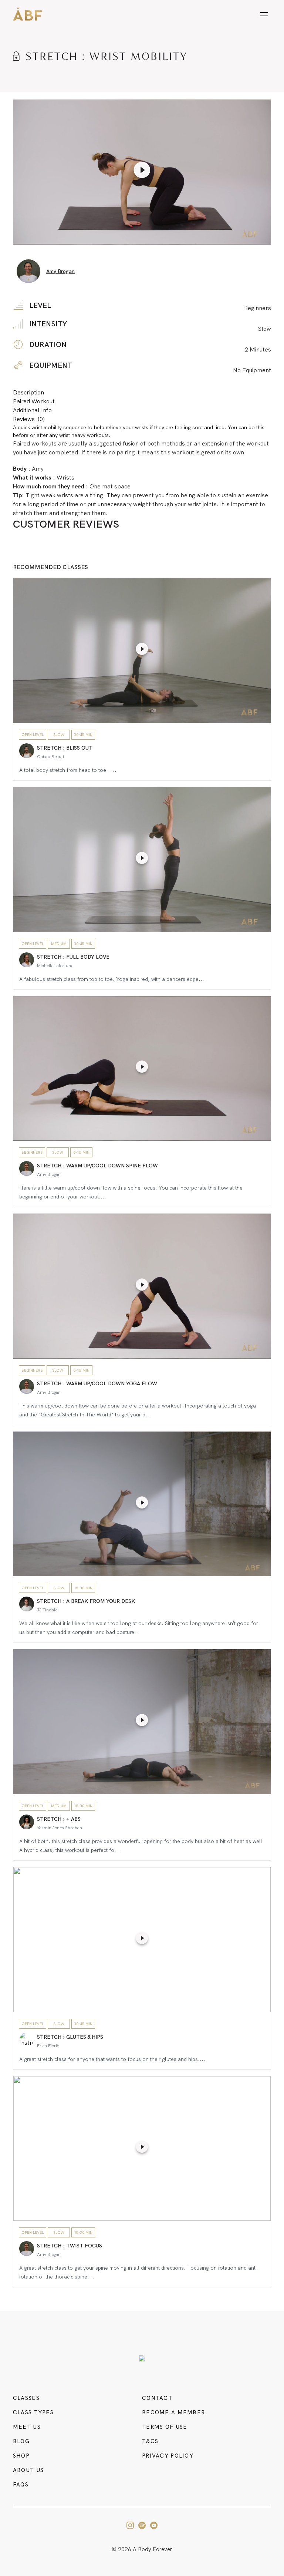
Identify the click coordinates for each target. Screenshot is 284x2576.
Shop (21, 2456)
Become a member (173, 2412)
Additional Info (32, 410)
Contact (157, 2398)
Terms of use (165, 2427)
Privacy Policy (168, 2456)
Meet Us (27, 2427)
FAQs (21, 2485)
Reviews (29, 419)
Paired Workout (34, 401)
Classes (26, 2398)
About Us (28, 2470)
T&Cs (150, 2441)
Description (28, 392)
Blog (21, 2441)
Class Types (33, 2412)
